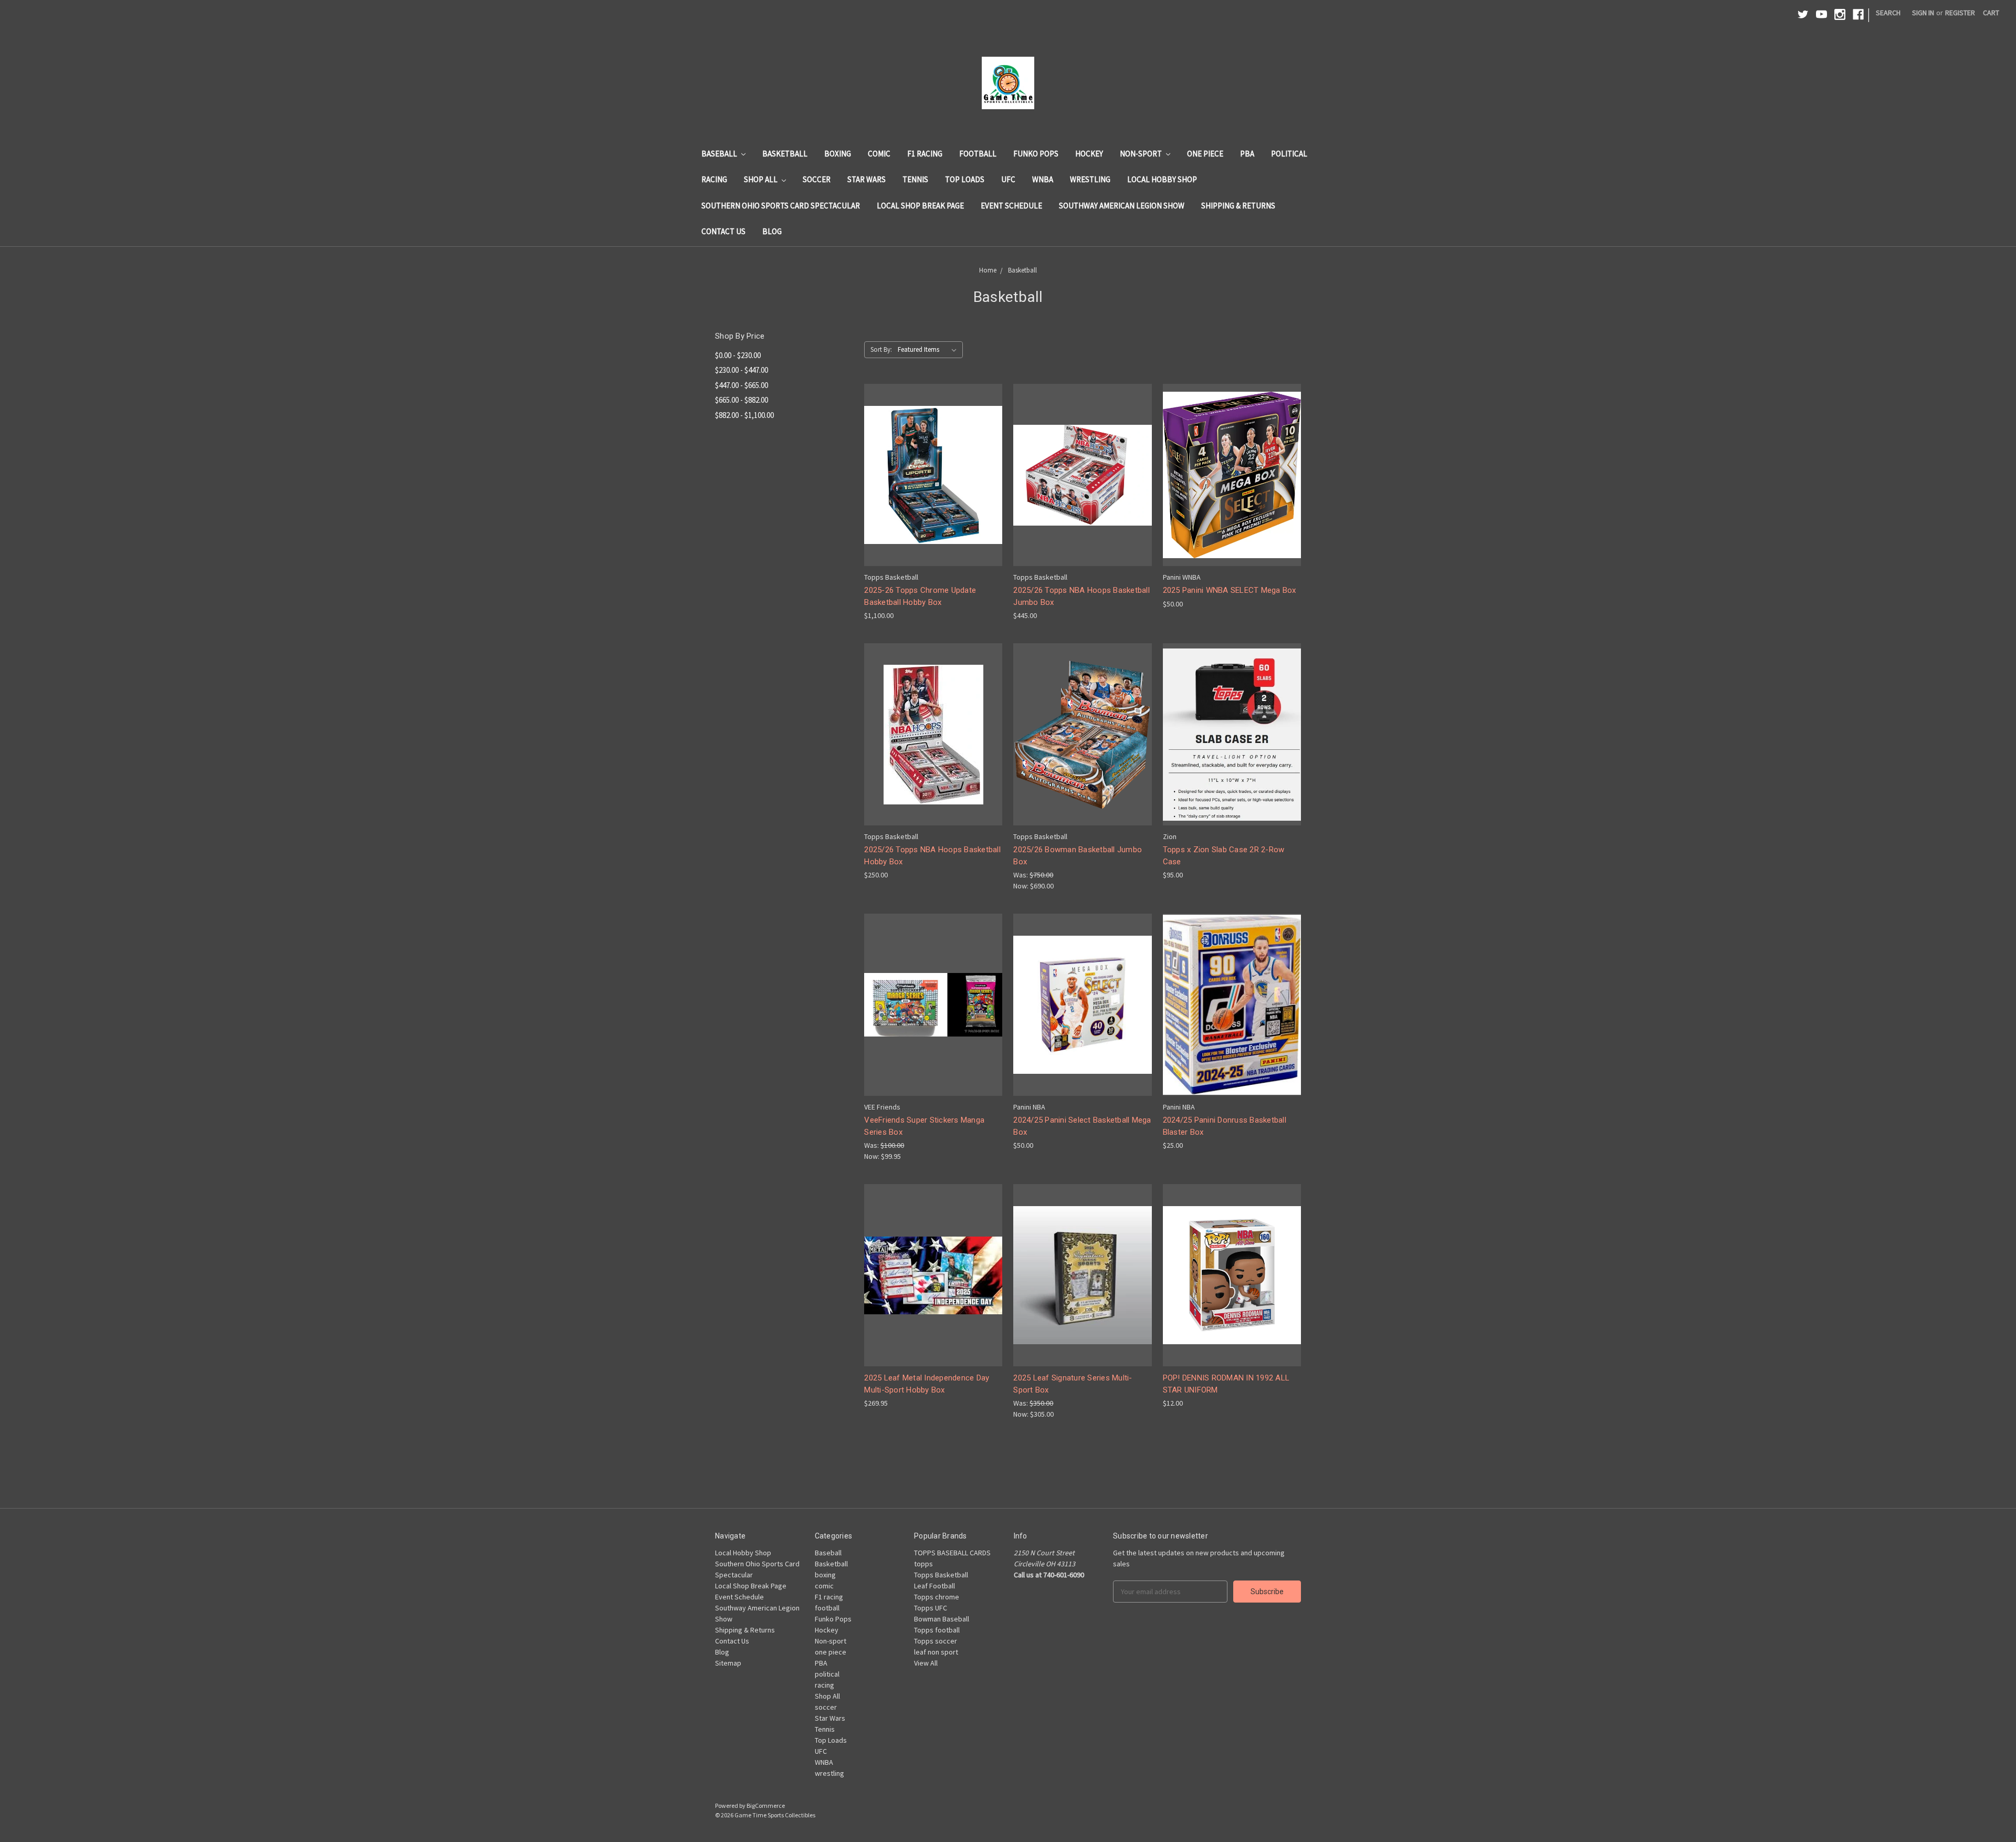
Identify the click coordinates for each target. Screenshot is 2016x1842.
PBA (1247, 154)
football (978, 154)
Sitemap (728, 1663)
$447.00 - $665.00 (742, 385)
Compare (930, 475)
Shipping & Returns (1238, 206)
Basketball (785, 154)
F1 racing (925, 154)
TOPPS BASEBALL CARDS (952, 1553)
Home (988, 270)
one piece (1205, 154)
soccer (817, 179)
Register (1960, 13)
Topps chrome (937, 1597)
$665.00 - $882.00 (742, 400)
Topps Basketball (941, 1575)
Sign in (1923, 13)
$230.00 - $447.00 (742, 370)
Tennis (915, 179)
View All (926, 1663)
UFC (1008, 179)
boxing (838, 154)
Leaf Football (934, 1586)
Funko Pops (1036, 154)
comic (879, 154)
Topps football (937, 1630)
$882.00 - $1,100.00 (744, 415)
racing (714, 179)
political (1289, 154)
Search (1888, 13)
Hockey (1089, 154)
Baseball (720, 154)
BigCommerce (766, 1806)
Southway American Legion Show (1122, 206)
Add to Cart (933, 494)
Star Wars (867, 179)
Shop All (762, 179)
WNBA (1043, 179)
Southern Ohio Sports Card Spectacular (781, 206)
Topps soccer (936, 1641)
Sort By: (881, 349)
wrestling (1090, 179)
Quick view (933, 456)
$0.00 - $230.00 (738, 355)
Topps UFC (931, 1608)
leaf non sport (936, 1652)
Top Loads (965, 179)
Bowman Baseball (942, 1619)
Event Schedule (1011, 206)
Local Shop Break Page (920, 206)
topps (923, 1564)
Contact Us (723, 231)
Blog (772, 231)
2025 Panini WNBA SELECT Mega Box (1230, 590)
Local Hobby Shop (1162, 179)
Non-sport (1142, 154)
